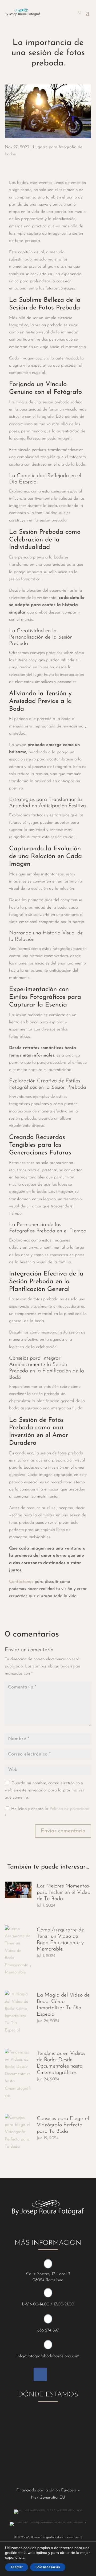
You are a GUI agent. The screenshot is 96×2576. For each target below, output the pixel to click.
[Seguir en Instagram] (56, 2374)
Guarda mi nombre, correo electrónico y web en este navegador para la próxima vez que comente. (45, 1790)
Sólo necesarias (48, 2567)
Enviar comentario (63, 1831)
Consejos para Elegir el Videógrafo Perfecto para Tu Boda (63, 2125)
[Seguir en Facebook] (40, 2374)
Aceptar (17, 2567)
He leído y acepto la (47, 1813)
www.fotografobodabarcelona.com (57, 2537)
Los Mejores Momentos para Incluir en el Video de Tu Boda (63, 1892)
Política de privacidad (69, 1809)
